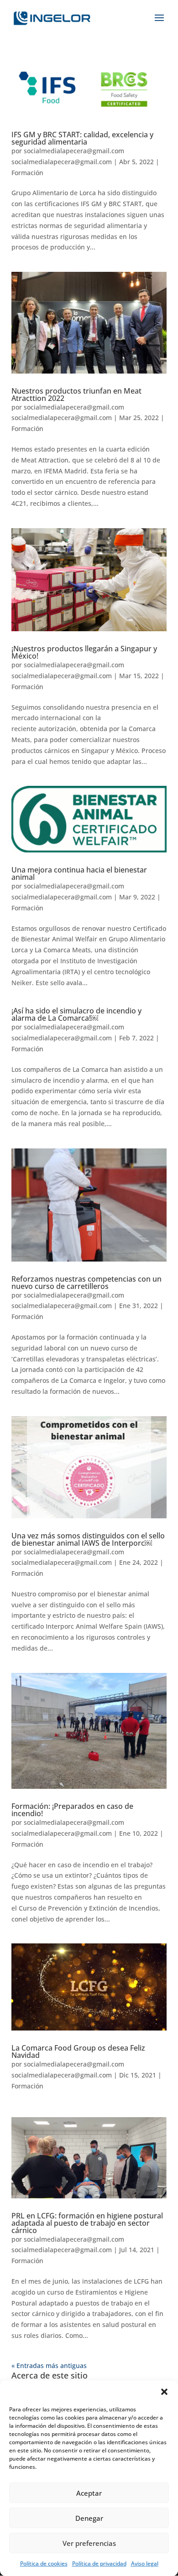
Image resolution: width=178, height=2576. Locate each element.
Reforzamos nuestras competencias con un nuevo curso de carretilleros (86, 1283)
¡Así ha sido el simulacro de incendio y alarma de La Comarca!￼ (76, 1014)
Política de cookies (44, 2563)
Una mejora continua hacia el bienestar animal (79, 873)
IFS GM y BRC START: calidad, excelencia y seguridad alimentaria (82, 138)
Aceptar (89, 2493)
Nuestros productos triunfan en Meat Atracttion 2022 (76, 395)
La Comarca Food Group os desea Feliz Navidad (78, 2051)
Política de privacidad (99, 2563)
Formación (27, 173)
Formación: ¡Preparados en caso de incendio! (72, 1810)
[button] (164, 2392)
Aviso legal (145, 2563)
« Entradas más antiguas (49, 2366)
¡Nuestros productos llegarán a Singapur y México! (84, 652)
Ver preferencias (89, 2543)
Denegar (89, 2518)
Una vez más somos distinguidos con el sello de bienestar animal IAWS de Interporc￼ (88, 1539)
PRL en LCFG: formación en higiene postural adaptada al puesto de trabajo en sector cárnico (87, 2223)
